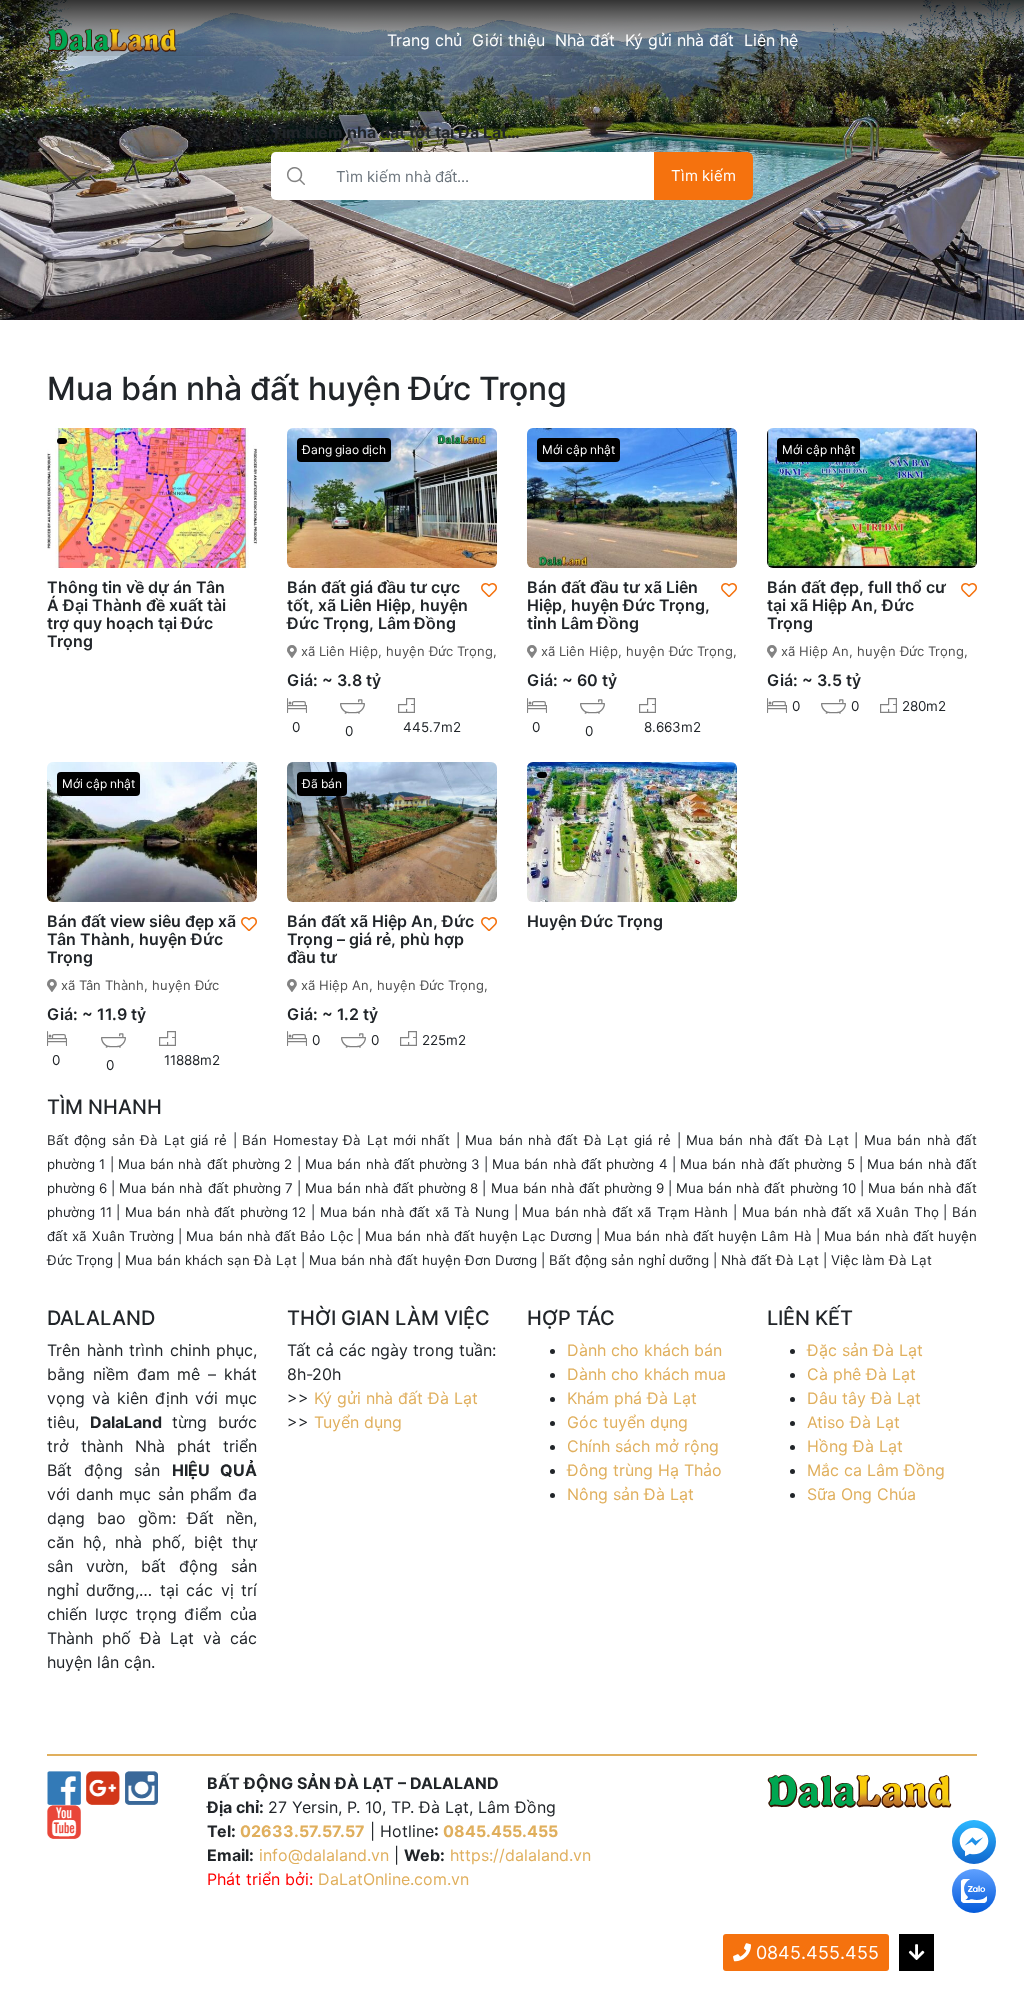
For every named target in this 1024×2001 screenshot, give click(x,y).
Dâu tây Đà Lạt (864, 1398)
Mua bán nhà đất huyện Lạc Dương (478, 1236)
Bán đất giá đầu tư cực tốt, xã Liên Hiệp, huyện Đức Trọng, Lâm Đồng (377, 605)
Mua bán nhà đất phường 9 (577, 1188)
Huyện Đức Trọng (595, 921)
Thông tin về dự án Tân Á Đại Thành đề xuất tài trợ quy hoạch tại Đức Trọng (136, 614)
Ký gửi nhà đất (679, 40)
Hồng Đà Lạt (855, 1446)
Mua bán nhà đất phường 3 (392, 1164)
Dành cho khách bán (644, 1350)
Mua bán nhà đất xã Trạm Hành (625, 1212)
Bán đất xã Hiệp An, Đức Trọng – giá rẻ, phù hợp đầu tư (380, 939)
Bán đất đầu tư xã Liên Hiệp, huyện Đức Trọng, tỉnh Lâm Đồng (618, 605)
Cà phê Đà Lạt (861, 1374)
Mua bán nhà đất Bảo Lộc (269, 1236)
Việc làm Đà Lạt (881, 1260)
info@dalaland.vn (324, 1855)
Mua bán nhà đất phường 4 (579, 1164)
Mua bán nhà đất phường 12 (216, 1212)
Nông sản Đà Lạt (630, 1494)
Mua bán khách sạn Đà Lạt (211, 1260)
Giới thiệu (508, 40)
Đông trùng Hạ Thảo (644, 1470)
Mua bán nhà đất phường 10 (765, 1188)
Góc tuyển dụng (627, 1422)
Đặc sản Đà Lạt (865, 1350)
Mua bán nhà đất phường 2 (205, 1164)
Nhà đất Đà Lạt (770, 1260)
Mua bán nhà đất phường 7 (205, 1188)
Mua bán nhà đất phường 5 (767, 1164)
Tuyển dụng (358, 1422)
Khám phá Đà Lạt (632, 1398)
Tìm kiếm (703, 175)
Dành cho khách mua (646, 1374)
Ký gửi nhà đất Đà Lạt (396, 1398)
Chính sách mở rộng (643, 1446)
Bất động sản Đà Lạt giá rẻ (137, 1140)
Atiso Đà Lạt (853, 1422)
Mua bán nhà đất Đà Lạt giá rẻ (568, 1140)
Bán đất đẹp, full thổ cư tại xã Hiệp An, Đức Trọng (856, 605)
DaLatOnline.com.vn (393, 1879)
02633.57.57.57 (302, 1831)
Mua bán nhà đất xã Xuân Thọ (840, 1212)
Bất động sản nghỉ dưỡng (629, 1260)
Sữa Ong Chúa (861, 1494)
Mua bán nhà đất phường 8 (391, 1188)
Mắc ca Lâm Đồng (876, 1470)
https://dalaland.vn (520, 1855)
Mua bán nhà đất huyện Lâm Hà (708, 1236)
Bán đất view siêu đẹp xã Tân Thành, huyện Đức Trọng (141, 939)
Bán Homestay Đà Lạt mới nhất (346, 1140)
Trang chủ (424, 40)
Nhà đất (585, 40)
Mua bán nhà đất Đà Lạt (767, 1140)
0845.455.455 (500, 1831)
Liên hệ (771, 40)
